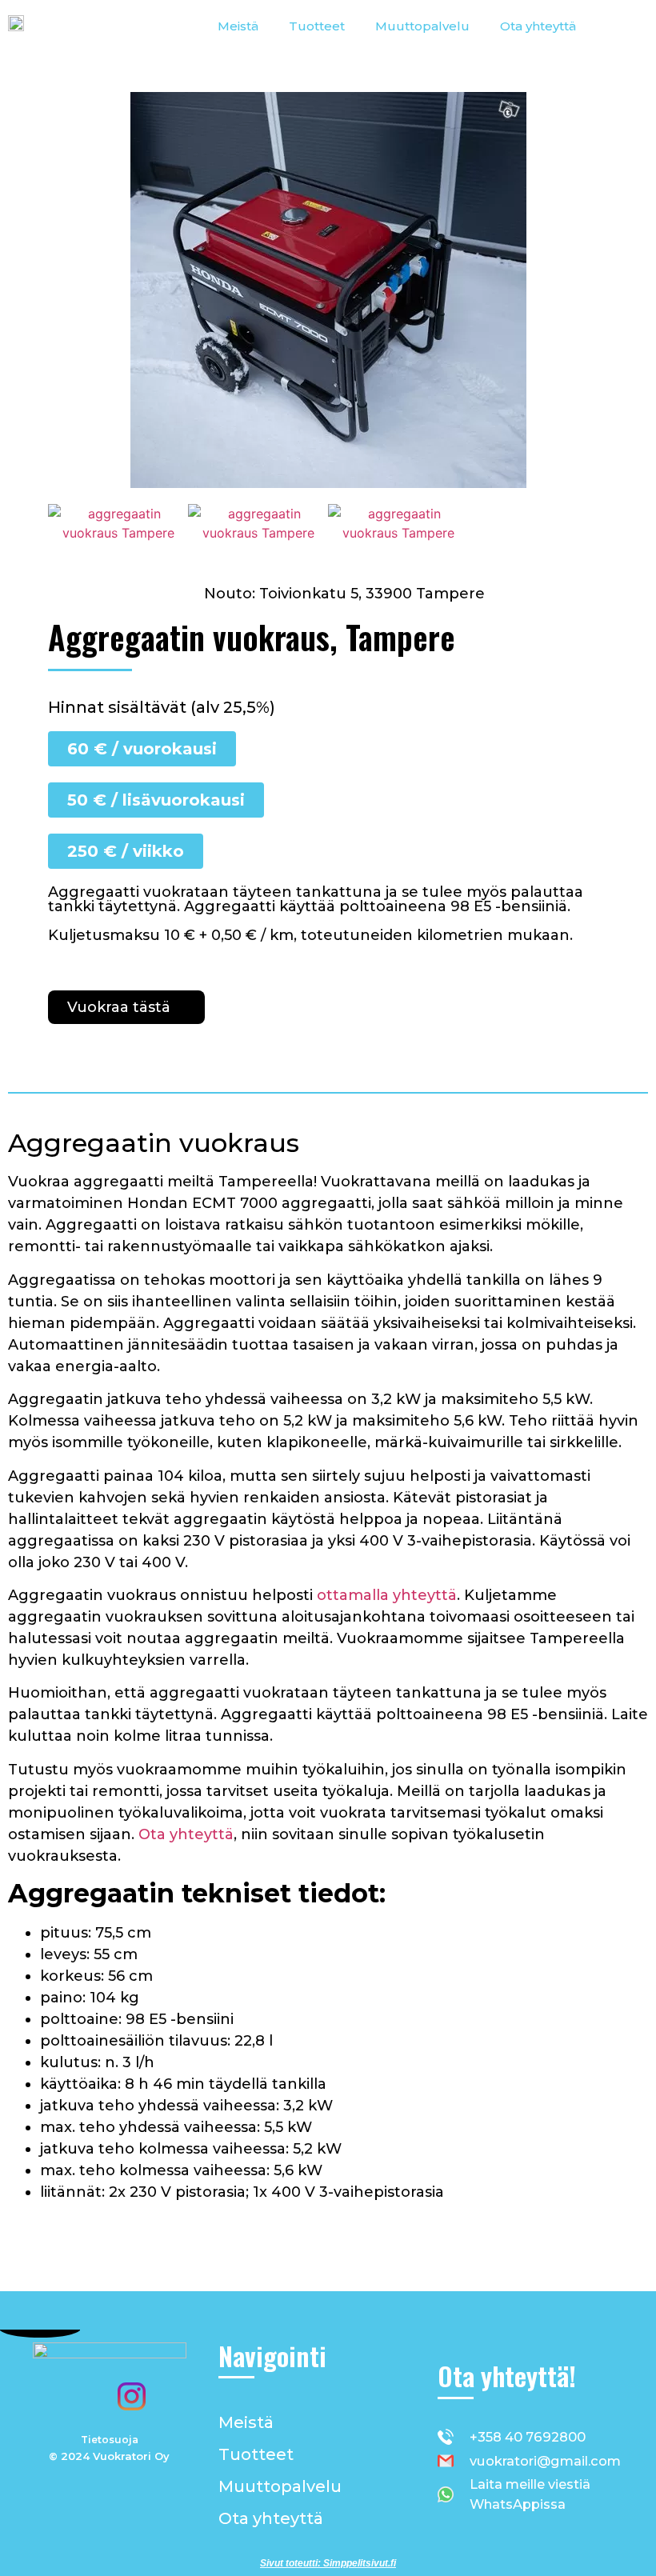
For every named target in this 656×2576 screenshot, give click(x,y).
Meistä (238, 26)
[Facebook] (87, 2397)
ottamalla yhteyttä (387, 1595)
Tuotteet (317, 26)
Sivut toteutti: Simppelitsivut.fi (328, 2563)
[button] (64, 524)
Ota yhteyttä (538, 26)
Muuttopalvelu (422, 26)
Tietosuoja (110, 2440)
